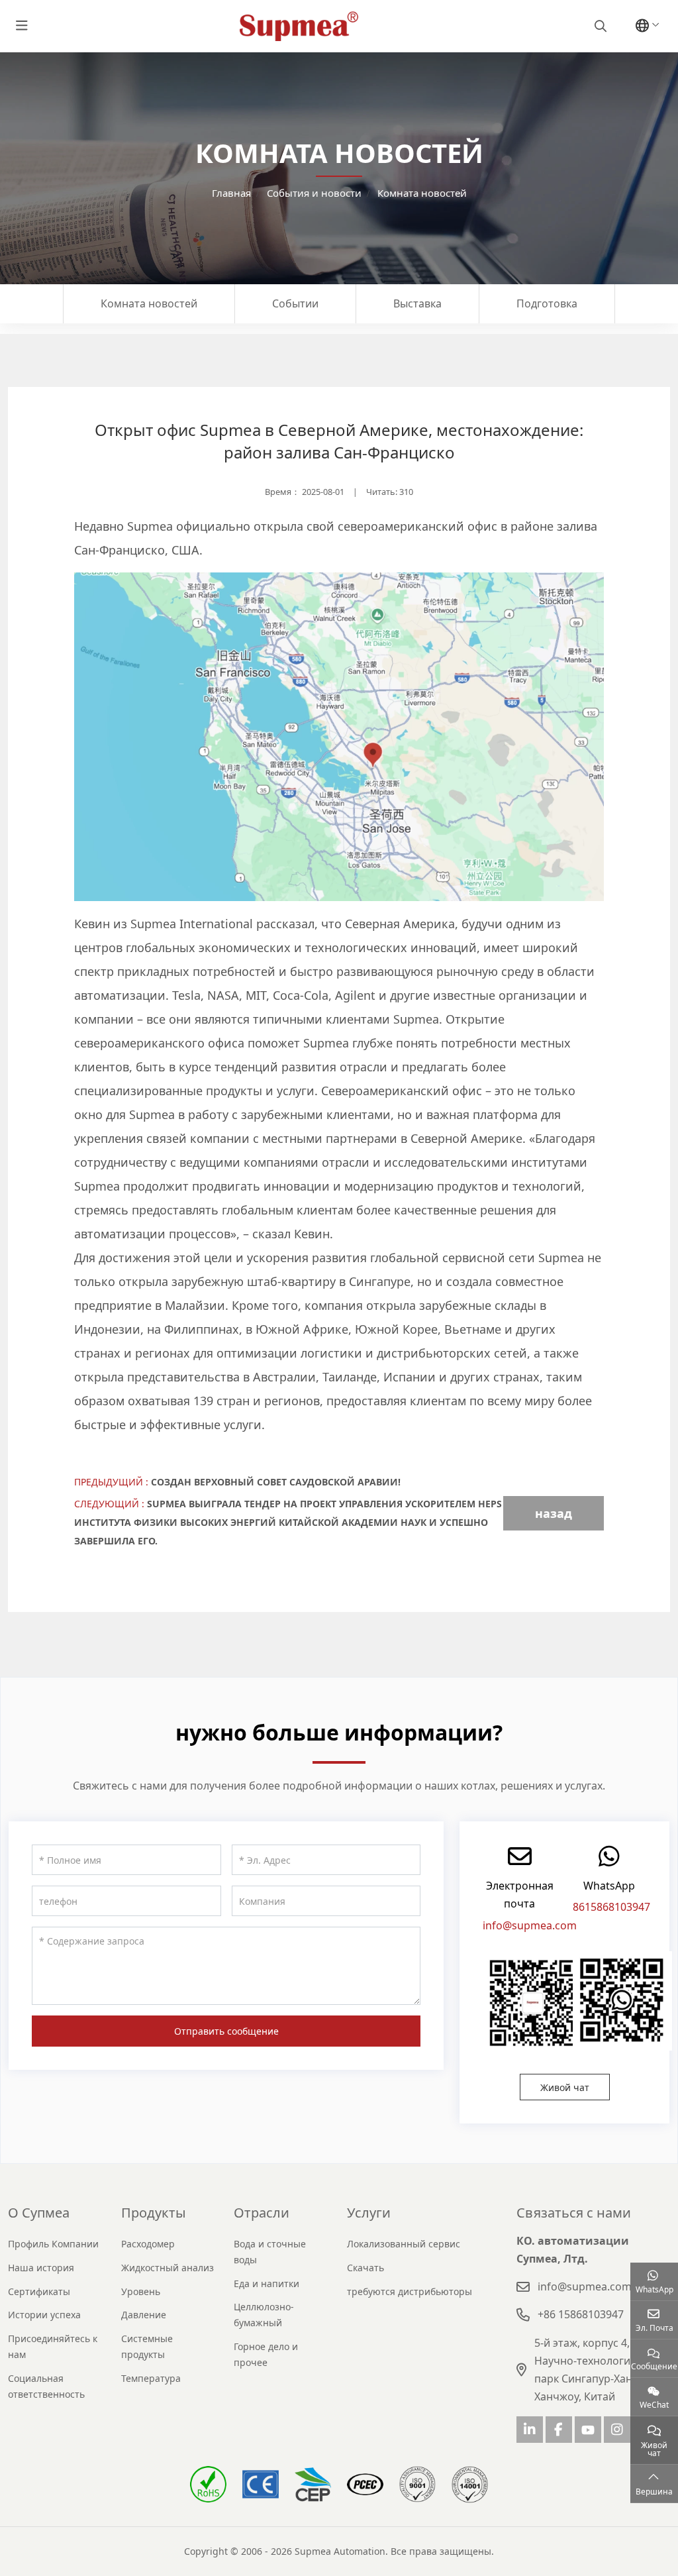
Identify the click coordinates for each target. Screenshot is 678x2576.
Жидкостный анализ (168, 2268)
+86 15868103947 (581, 2314)
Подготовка (547, 303)
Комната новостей (149, 303)
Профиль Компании (53, 2244)
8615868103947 (611, 1907)
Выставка (417, 303)
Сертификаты (39, 2291)
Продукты (154, 2213)
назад (554, 1513)
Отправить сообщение (226, 2031)
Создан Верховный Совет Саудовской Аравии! (276, 1482)
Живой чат (565, 2087)
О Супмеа (39, 2213)
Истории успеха (44, 2315)
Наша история (41, 2268)
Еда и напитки (266, 2283)
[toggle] (22, 26)
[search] (599, 26)
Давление (144, 2315)
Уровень (141, 2291)
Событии (295, 303)
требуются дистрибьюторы (410, 2291)
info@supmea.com (530, 1925)
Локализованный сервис (404, 2244)
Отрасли (262, 2213)
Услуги (369, 2213)
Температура (151, 2378)
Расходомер (148, 2244)
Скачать (365, 2268)
